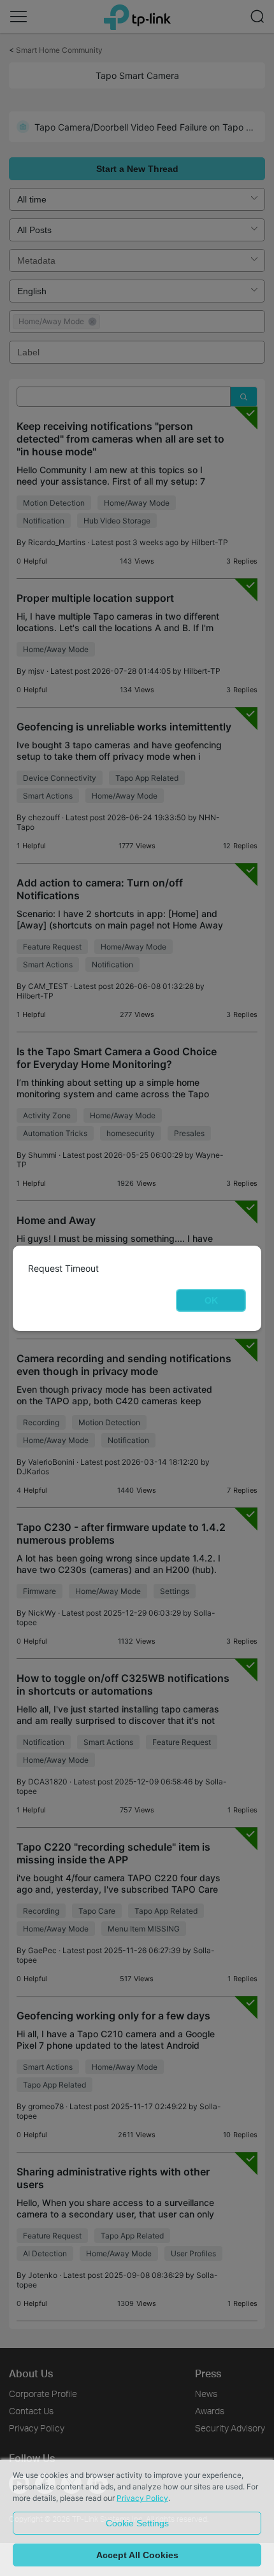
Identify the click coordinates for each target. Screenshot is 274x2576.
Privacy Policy (142, 2498)
